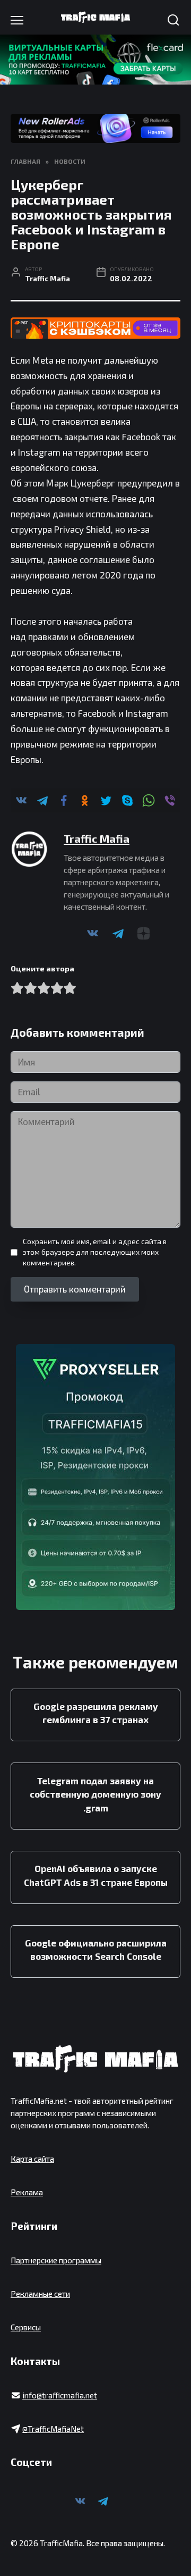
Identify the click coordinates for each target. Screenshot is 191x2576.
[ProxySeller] (95, 1477)
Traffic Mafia (97, 838)
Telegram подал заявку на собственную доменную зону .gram (95, 1794)
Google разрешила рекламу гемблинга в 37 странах (96, 1713)
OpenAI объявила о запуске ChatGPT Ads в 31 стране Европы (96, 1875)
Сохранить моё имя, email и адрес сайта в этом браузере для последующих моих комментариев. (95, 1252)
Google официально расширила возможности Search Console (96, 1950)
